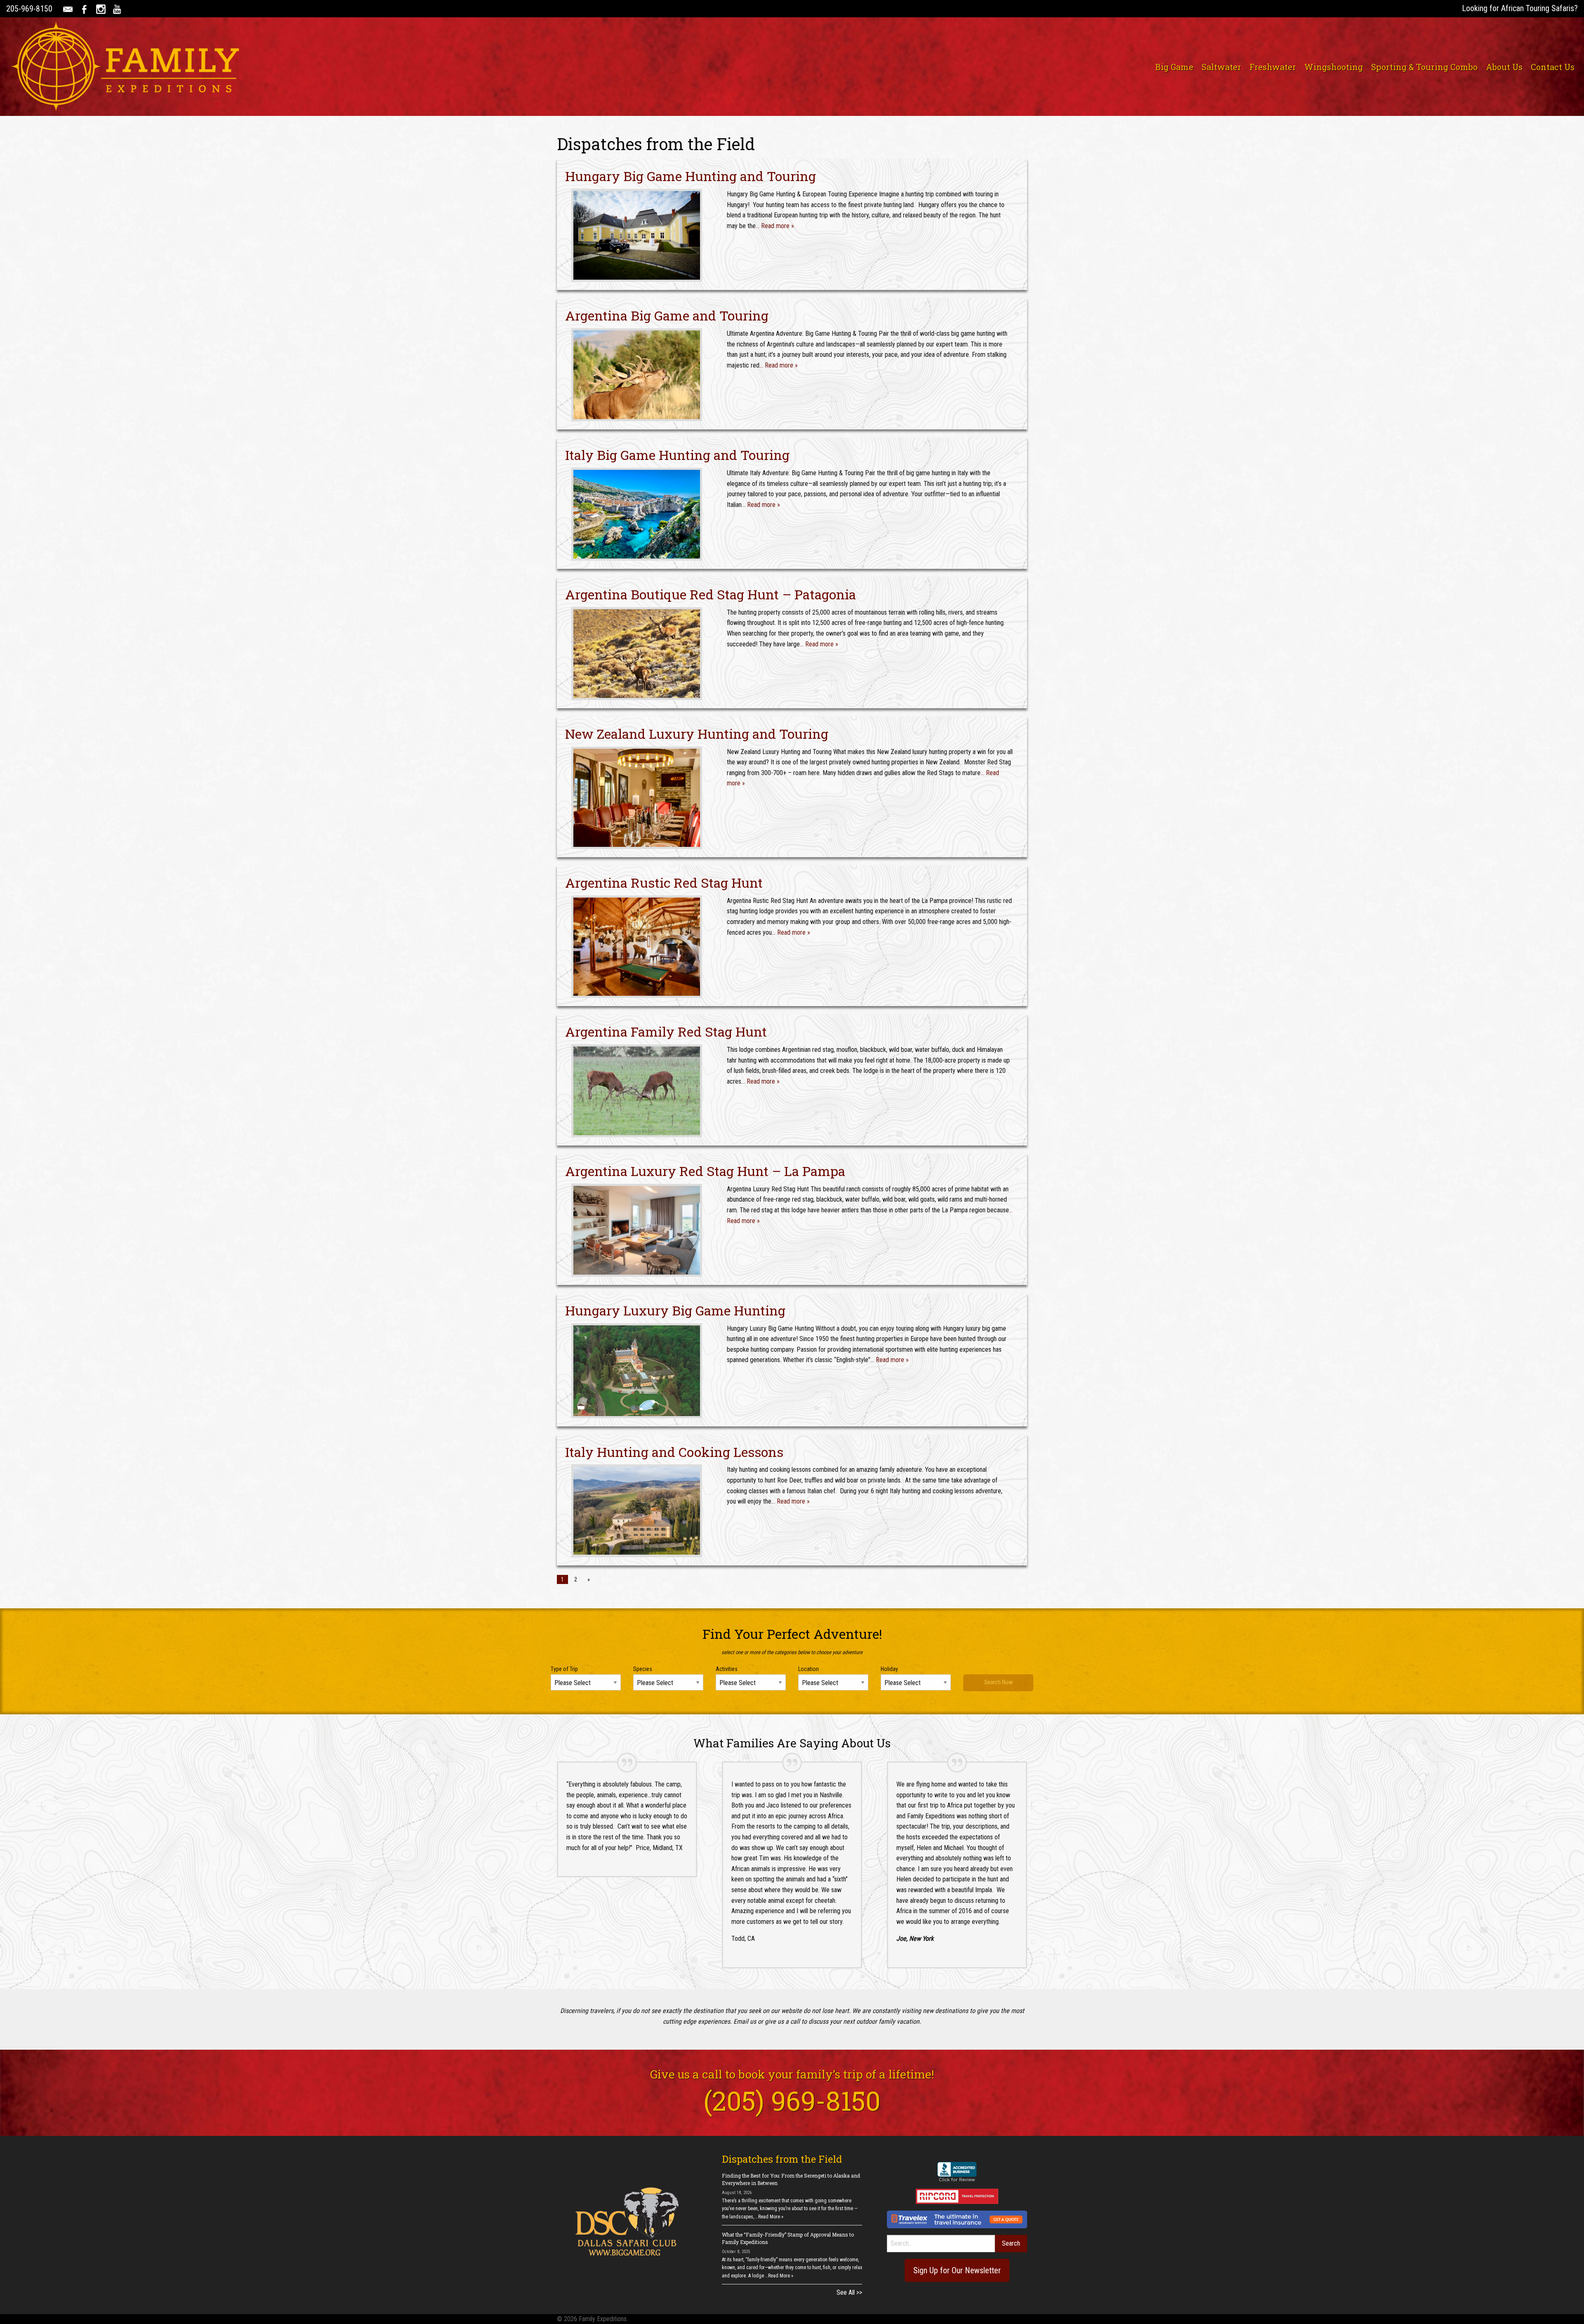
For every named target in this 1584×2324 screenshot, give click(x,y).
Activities (727, 1669)
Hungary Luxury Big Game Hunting (675, 1310)
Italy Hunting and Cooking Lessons (674, 1452)
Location (808, 1669)
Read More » (771, 2217)
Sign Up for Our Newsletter (957, 2270)
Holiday (889, 1669)
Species (643, 1669)
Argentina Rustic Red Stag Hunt (664, 883)
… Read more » (775, 226)
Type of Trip (564, 1669)
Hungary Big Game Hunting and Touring (691, 176)
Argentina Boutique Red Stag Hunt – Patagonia (711, 594)
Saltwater (1221, 67)
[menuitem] (1174, 67)
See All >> (849, 2292)
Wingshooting (1334, 67)
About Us (1504, 67)
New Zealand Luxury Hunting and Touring (697, 734)
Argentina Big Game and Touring (667, 315)
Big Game (1174, 67)
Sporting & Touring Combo (1424, 67)
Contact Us (1553, 67)
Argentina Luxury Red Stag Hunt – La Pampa (705, 1171)
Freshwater (1273, 67)
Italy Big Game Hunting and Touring (677, 455)
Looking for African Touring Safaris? (1520, 8)
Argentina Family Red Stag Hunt (666, 1031)
